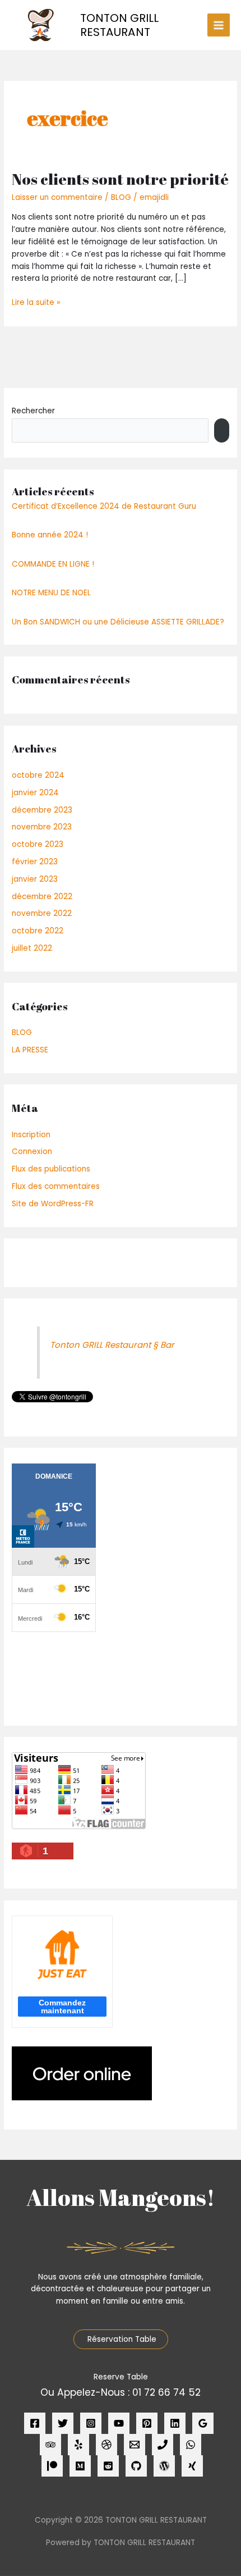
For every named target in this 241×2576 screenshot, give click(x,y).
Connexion (32, 1152)
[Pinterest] (147, 2423)
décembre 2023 (42, 810)
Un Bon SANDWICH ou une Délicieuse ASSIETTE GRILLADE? (118, 622)
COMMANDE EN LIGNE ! (53, 564)
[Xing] (192, 2466)
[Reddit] (108, 2466)
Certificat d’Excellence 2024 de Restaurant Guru (104, 506)
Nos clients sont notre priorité (120, 179)
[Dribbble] (106, 2445)
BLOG (121, 197)
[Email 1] (135, 2445)
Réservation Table (121, 2339)
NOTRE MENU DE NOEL (51, 593)
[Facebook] (35, 2423)
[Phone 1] (163, 2445)
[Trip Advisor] (50, 2445)
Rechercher (33, 411)
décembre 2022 (42, 897)
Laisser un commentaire (57, 197)
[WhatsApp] (191, 2445)
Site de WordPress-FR (53, 1204)
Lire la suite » (36, 302)
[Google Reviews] (203, 2423)
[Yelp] (78, 2445)
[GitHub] (136, 2466)
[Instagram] (91, 2423)
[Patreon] (52, 2466)
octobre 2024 (38, 775)
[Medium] (80, 2466)
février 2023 (35, 862)
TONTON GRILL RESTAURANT (119, 25)
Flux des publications (51, 1169)
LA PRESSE (30, 1050)
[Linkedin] (175, 2423)
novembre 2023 (42, 827)
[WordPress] (164, 2466)
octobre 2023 (38, 844)
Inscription (31, 1135)
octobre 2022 (38, 931)
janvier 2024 (35, 793)
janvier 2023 (35, 879)
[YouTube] (119, 2423)
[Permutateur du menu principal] (219, 25)
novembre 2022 (42, 913)
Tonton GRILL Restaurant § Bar (112, 1345)
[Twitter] (63, 2423)
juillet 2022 (32, 948)
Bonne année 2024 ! (50, 535)
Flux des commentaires (56, 1186)
